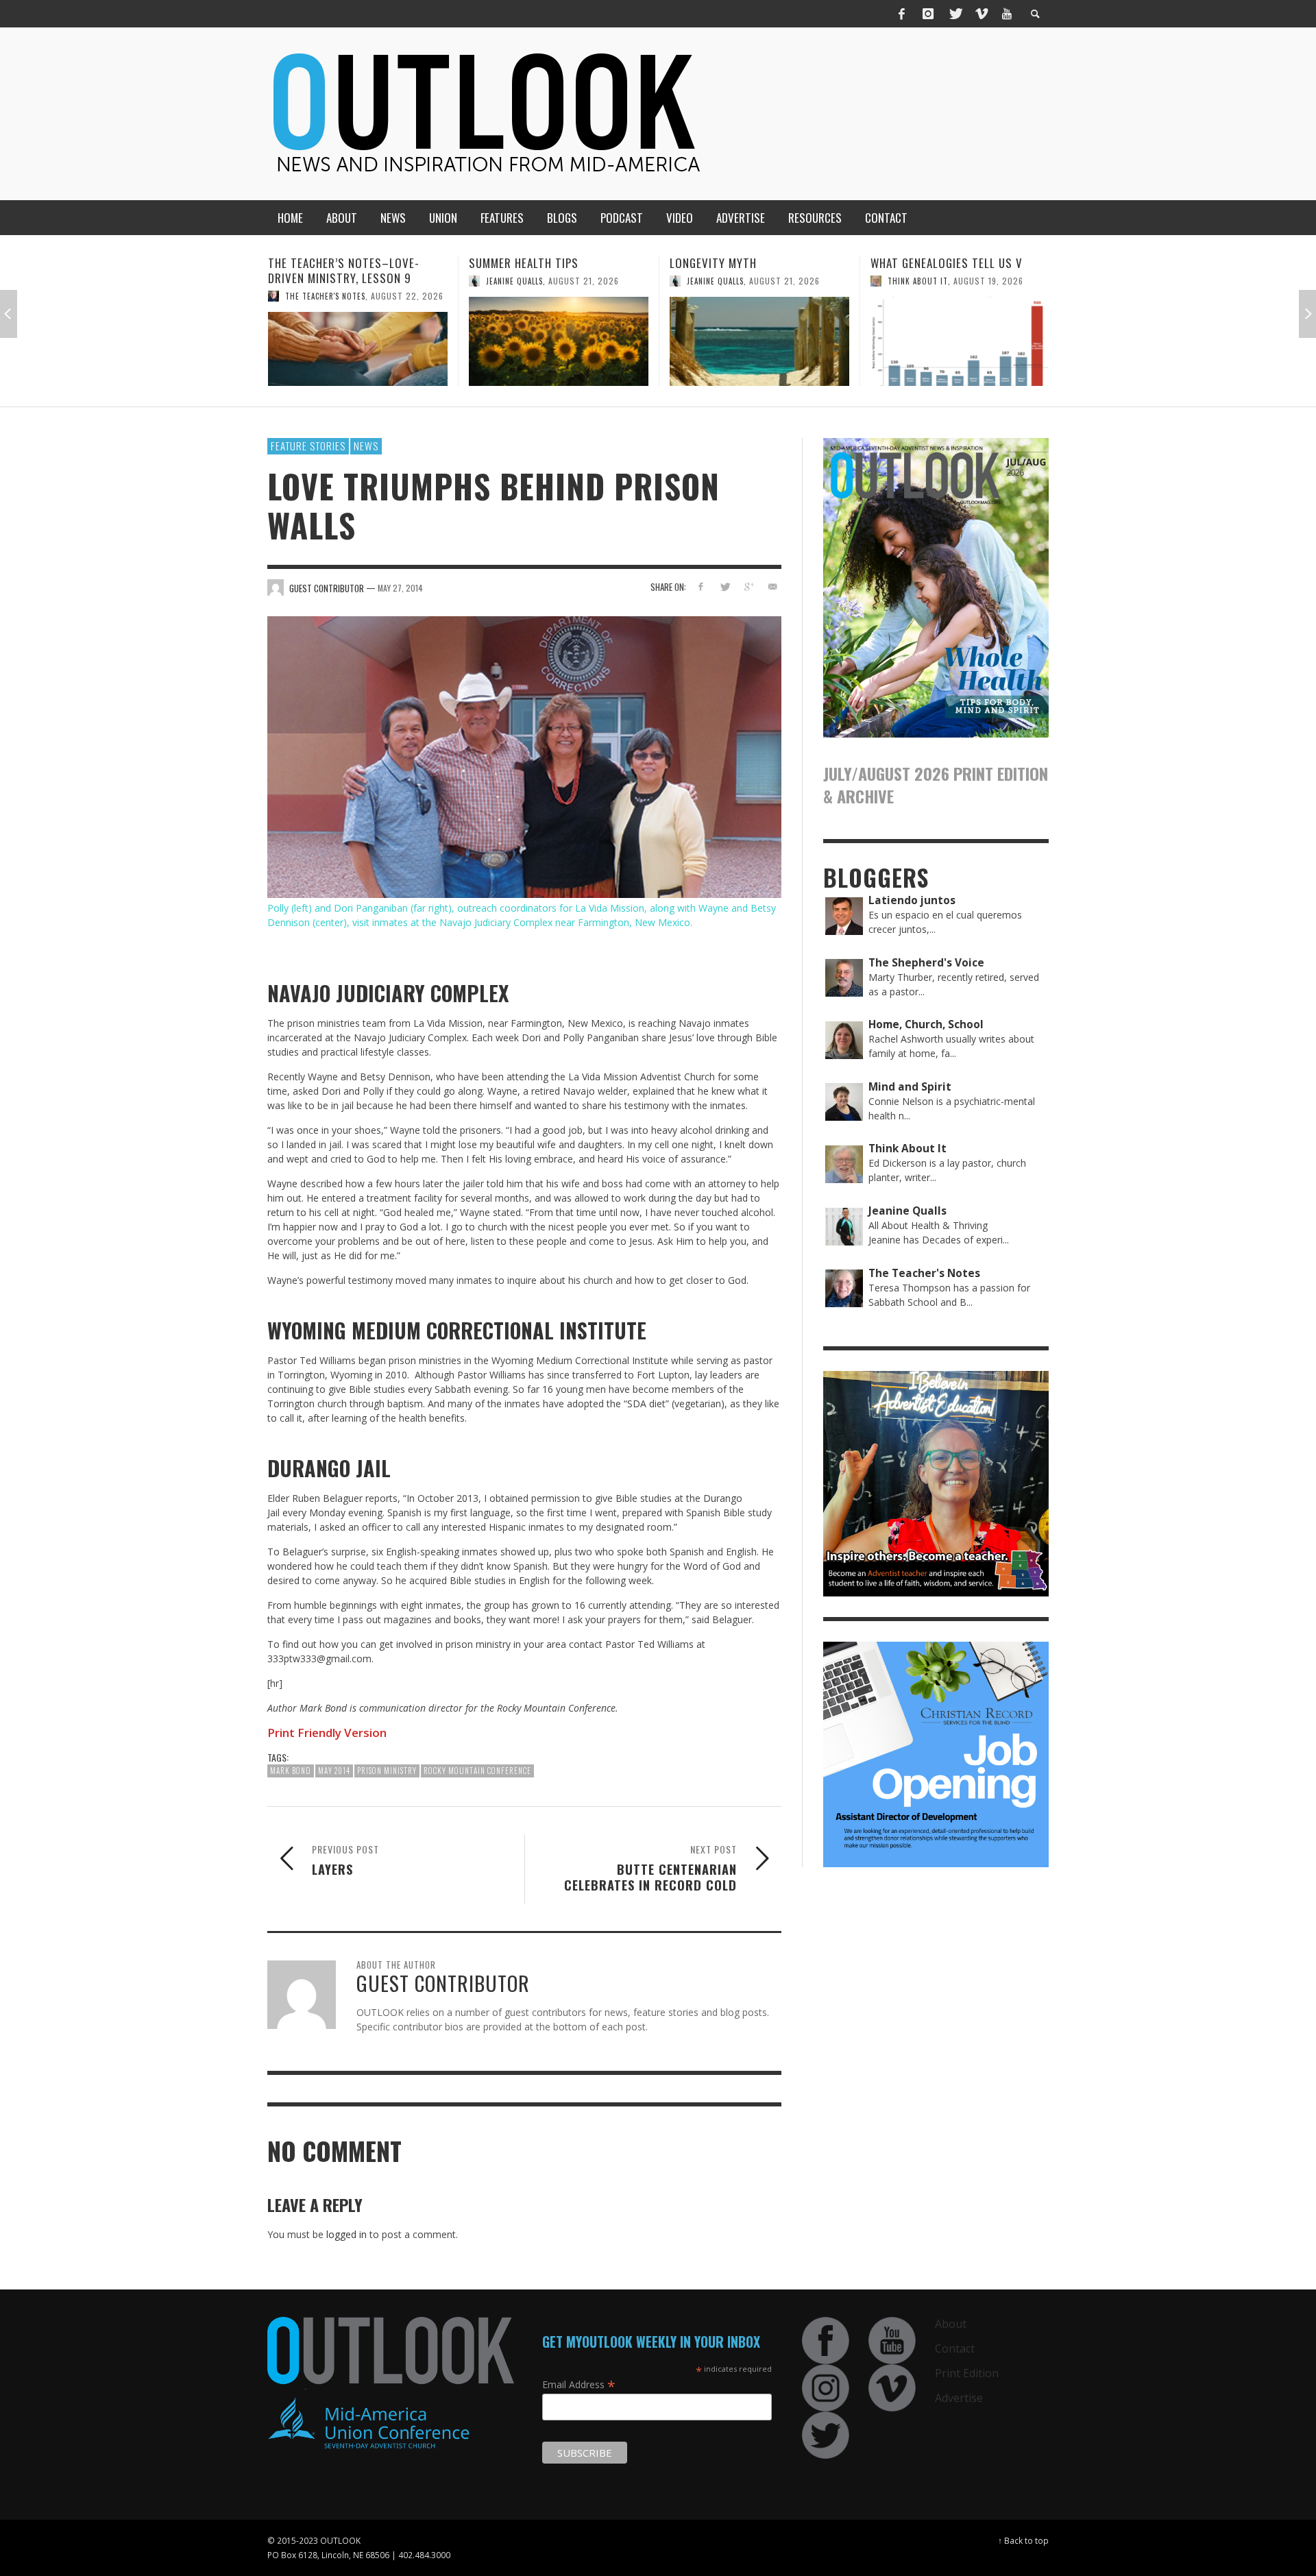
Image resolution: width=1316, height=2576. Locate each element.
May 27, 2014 (400, 588)
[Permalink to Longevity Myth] (559, 341)
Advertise (959, 2398)
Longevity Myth (512, 263)
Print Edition (967, 2373)
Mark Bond (291, 1771)
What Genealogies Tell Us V (746, 263)
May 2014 (334, 1771)
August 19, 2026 (788, 281)
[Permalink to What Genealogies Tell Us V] (759, 341)
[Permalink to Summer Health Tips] (358, 341)
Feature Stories (308, 446)
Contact (955, 2348)
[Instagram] (928, 14)
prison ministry (387, 1771)
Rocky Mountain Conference (477, 1771)
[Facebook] (902, 14)
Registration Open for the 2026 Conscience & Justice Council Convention (959, 278)
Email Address (579, 2384)
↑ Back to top (1023, 2540)
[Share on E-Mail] (772, 586)
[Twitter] (955, 14)
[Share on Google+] (748, 586)
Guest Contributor (927, 311)
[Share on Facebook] (701, 586)
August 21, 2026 (383, 281)
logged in (346, 2234)
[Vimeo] (981, 14)
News (366, 446)
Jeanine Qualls (314, 281)
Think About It (717, 281)
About (951, 2324)
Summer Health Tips (323, 263)
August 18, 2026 (1007, 311)
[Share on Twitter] (725, 586)
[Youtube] (1007, 14)
